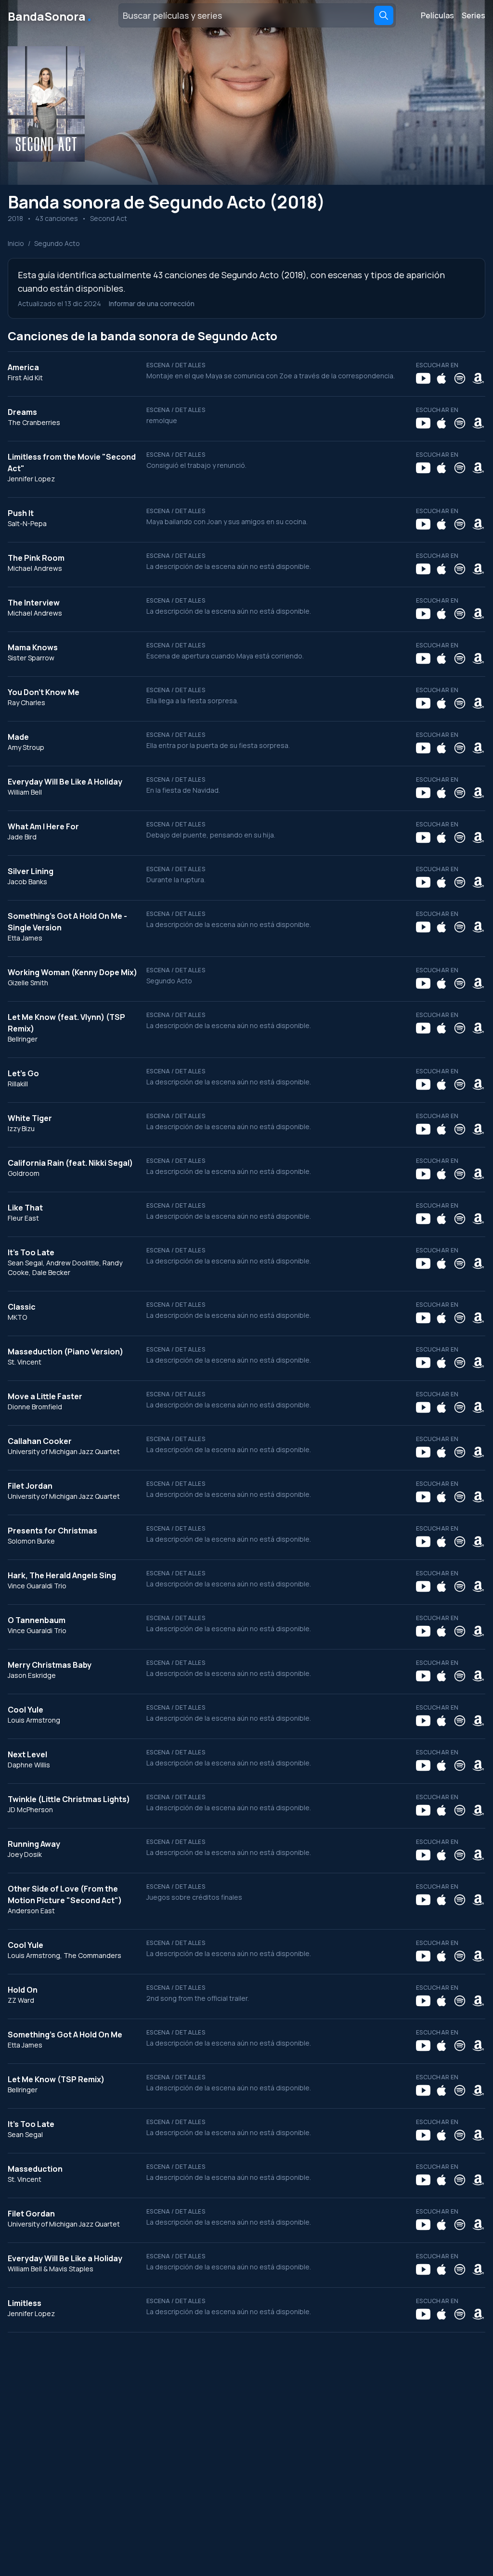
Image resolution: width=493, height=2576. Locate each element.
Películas (437, 15)
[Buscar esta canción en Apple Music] (441, 378)
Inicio (16, 243)
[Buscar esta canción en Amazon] (478, 378)
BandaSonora (50, 15)
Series (474, 15)
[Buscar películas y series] (384, 15)
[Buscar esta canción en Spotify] (460, 378)
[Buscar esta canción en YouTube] (423, 378)
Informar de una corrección (152, 303)
